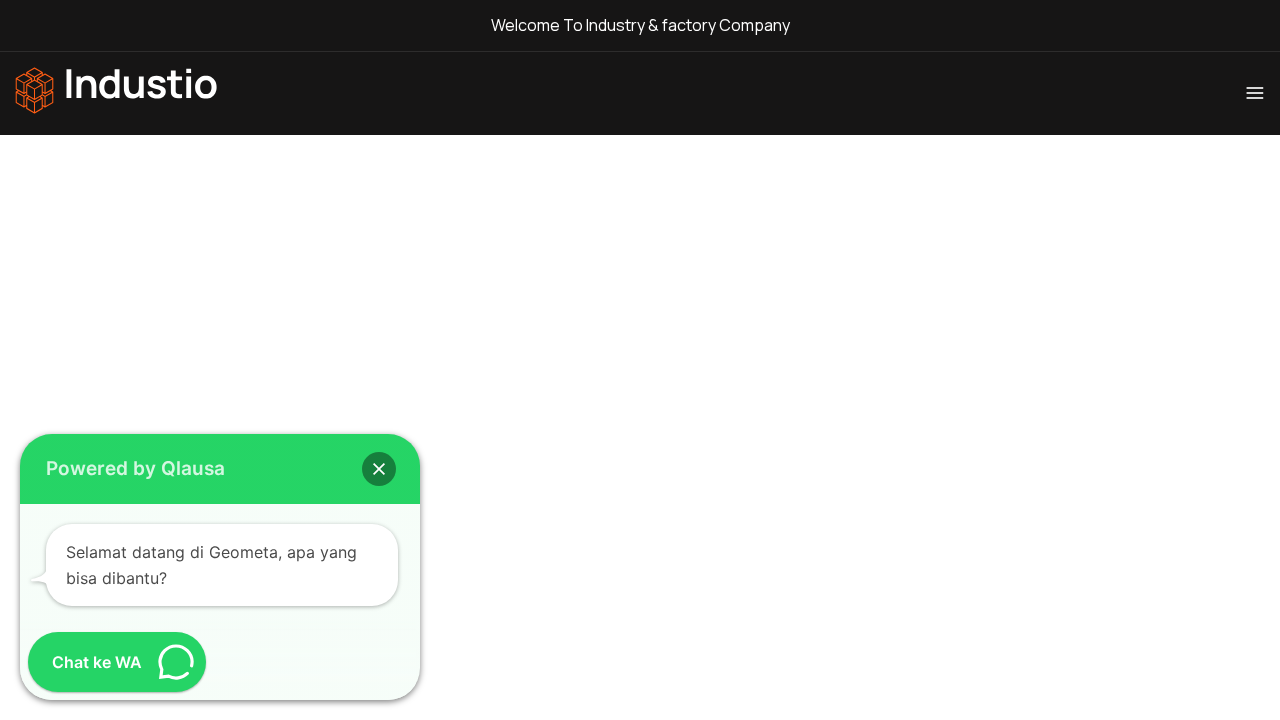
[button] (379, 469)
